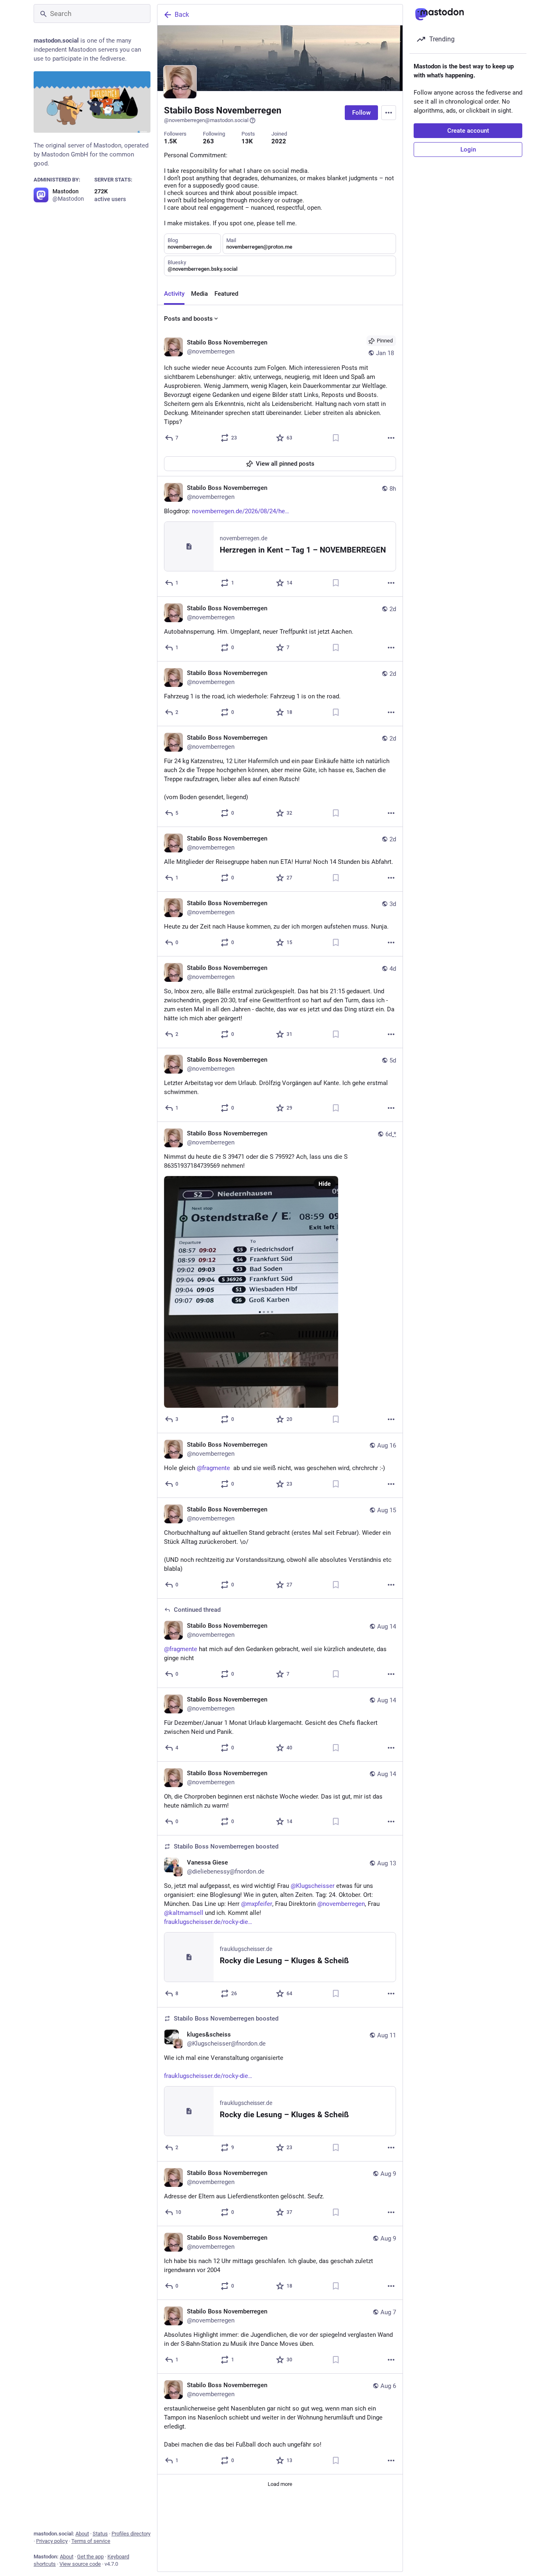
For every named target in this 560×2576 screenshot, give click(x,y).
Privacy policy (52, 2541)
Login (468, 150)
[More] (391, 438)
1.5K (171, 141)
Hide (325, 1184)
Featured (226, 294)
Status (100, 2534)
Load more (280, 2484)
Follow (361, 113)
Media (199, 294)
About (82, 2534)
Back (182, 15)
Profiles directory (131, 2534)
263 (208, 141)
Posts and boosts (188, 319)
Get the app (90, 2557)
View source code (80, 2564)
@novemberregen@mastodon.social (206, 120)
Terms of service (91, 2541)
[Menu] (389, 113)
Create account (468, 131)
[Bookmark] (336, 438)
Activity (174, 294)
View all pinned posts (285, 464)
